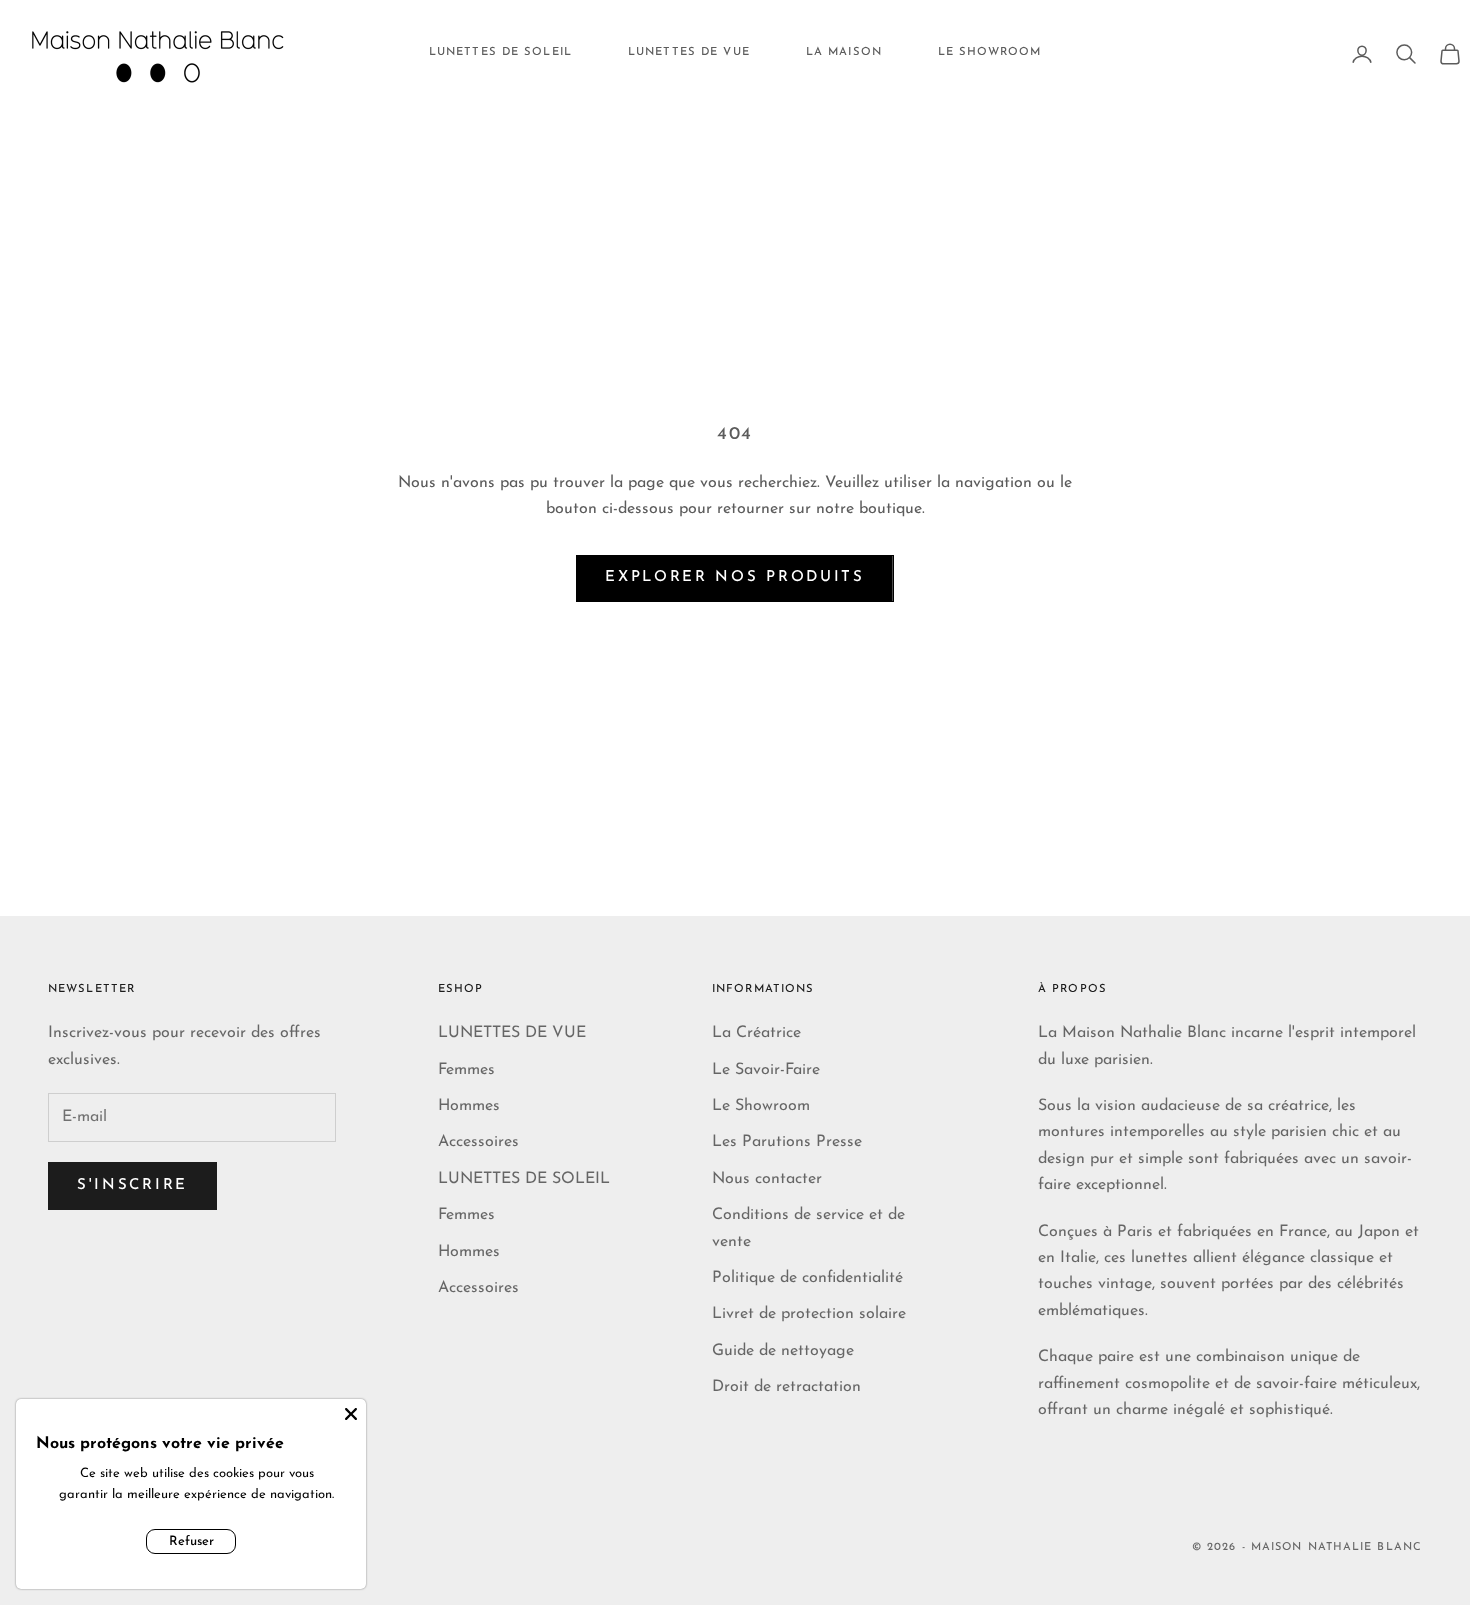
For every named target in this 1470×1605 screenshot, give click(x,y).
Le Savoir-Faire (766, 1070)
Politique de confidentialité (807, 1278)
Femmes (466, 1070)
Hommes (469, 1106)
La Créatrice (756, 1033)
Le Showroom (761, 1106)
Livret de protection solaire (809, 1314)
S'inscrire (132, 1185)
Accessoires (478, 1142)
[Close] (351, 1414)
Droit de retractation (786, 1387)
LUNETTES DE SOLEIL (500, 52)
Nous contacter (767, 1179)
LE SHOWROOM (989, 52)
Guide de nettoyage (783, 1351)
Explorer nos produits (735, 577)
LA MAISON (844, 52)
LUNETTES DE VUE (689, 52)
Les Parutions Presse (787, 1142)
